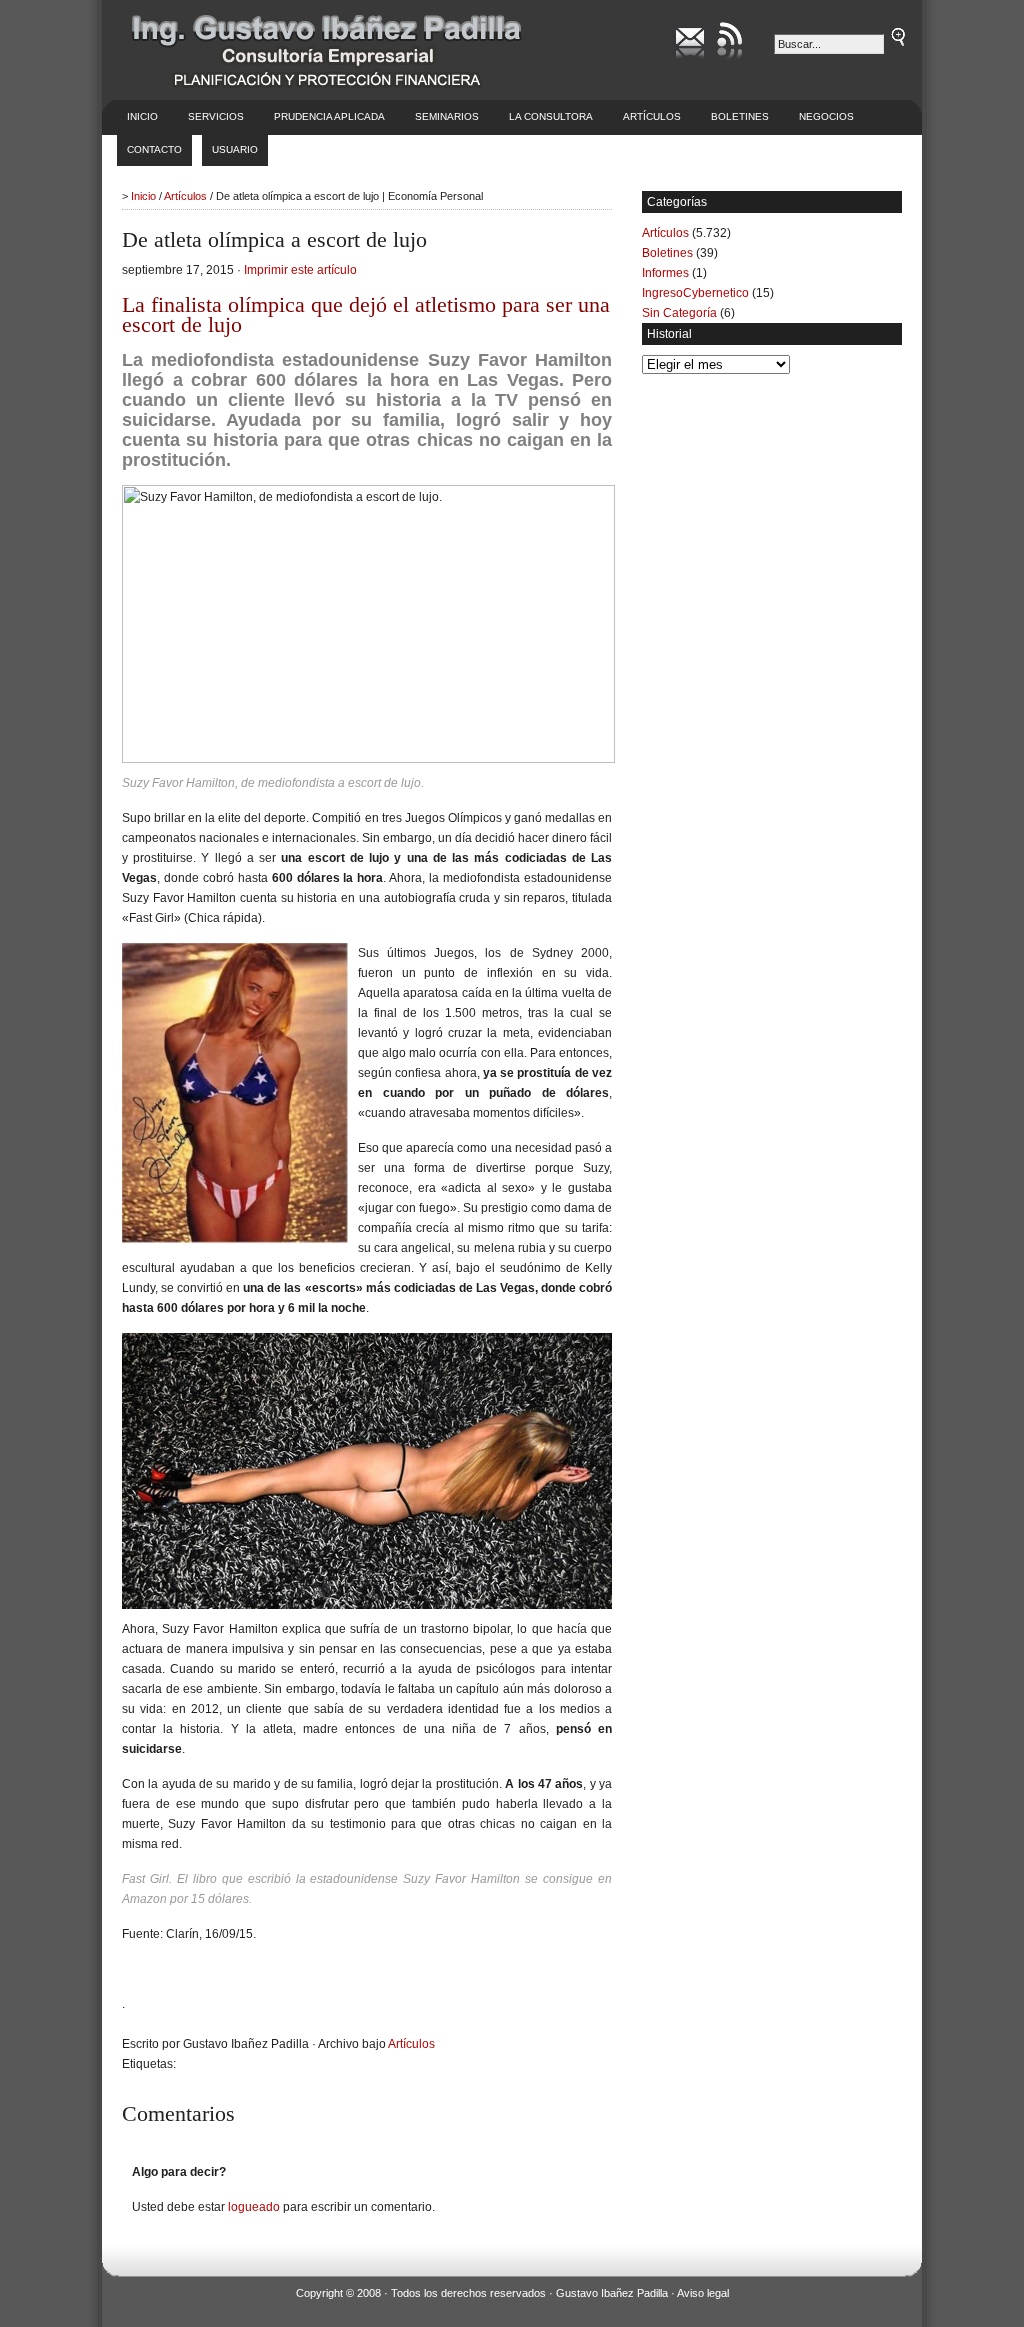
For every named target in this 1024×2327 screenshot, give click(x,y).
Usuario (235, 149)
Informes (665, 273)
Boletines (740, 116)
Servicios (216, 116)
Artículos (652, 116)
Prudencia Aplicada (329, 116)
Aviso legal (703, 2293)
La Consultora (551, 116)
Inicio (142, 116)
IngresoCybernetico (695, 293)
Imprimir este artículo (300, 270)
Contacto (154, 149)
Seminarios (447, 116)
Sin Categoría (679, 313)
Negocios (826, 116)
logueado (254, 2207)
